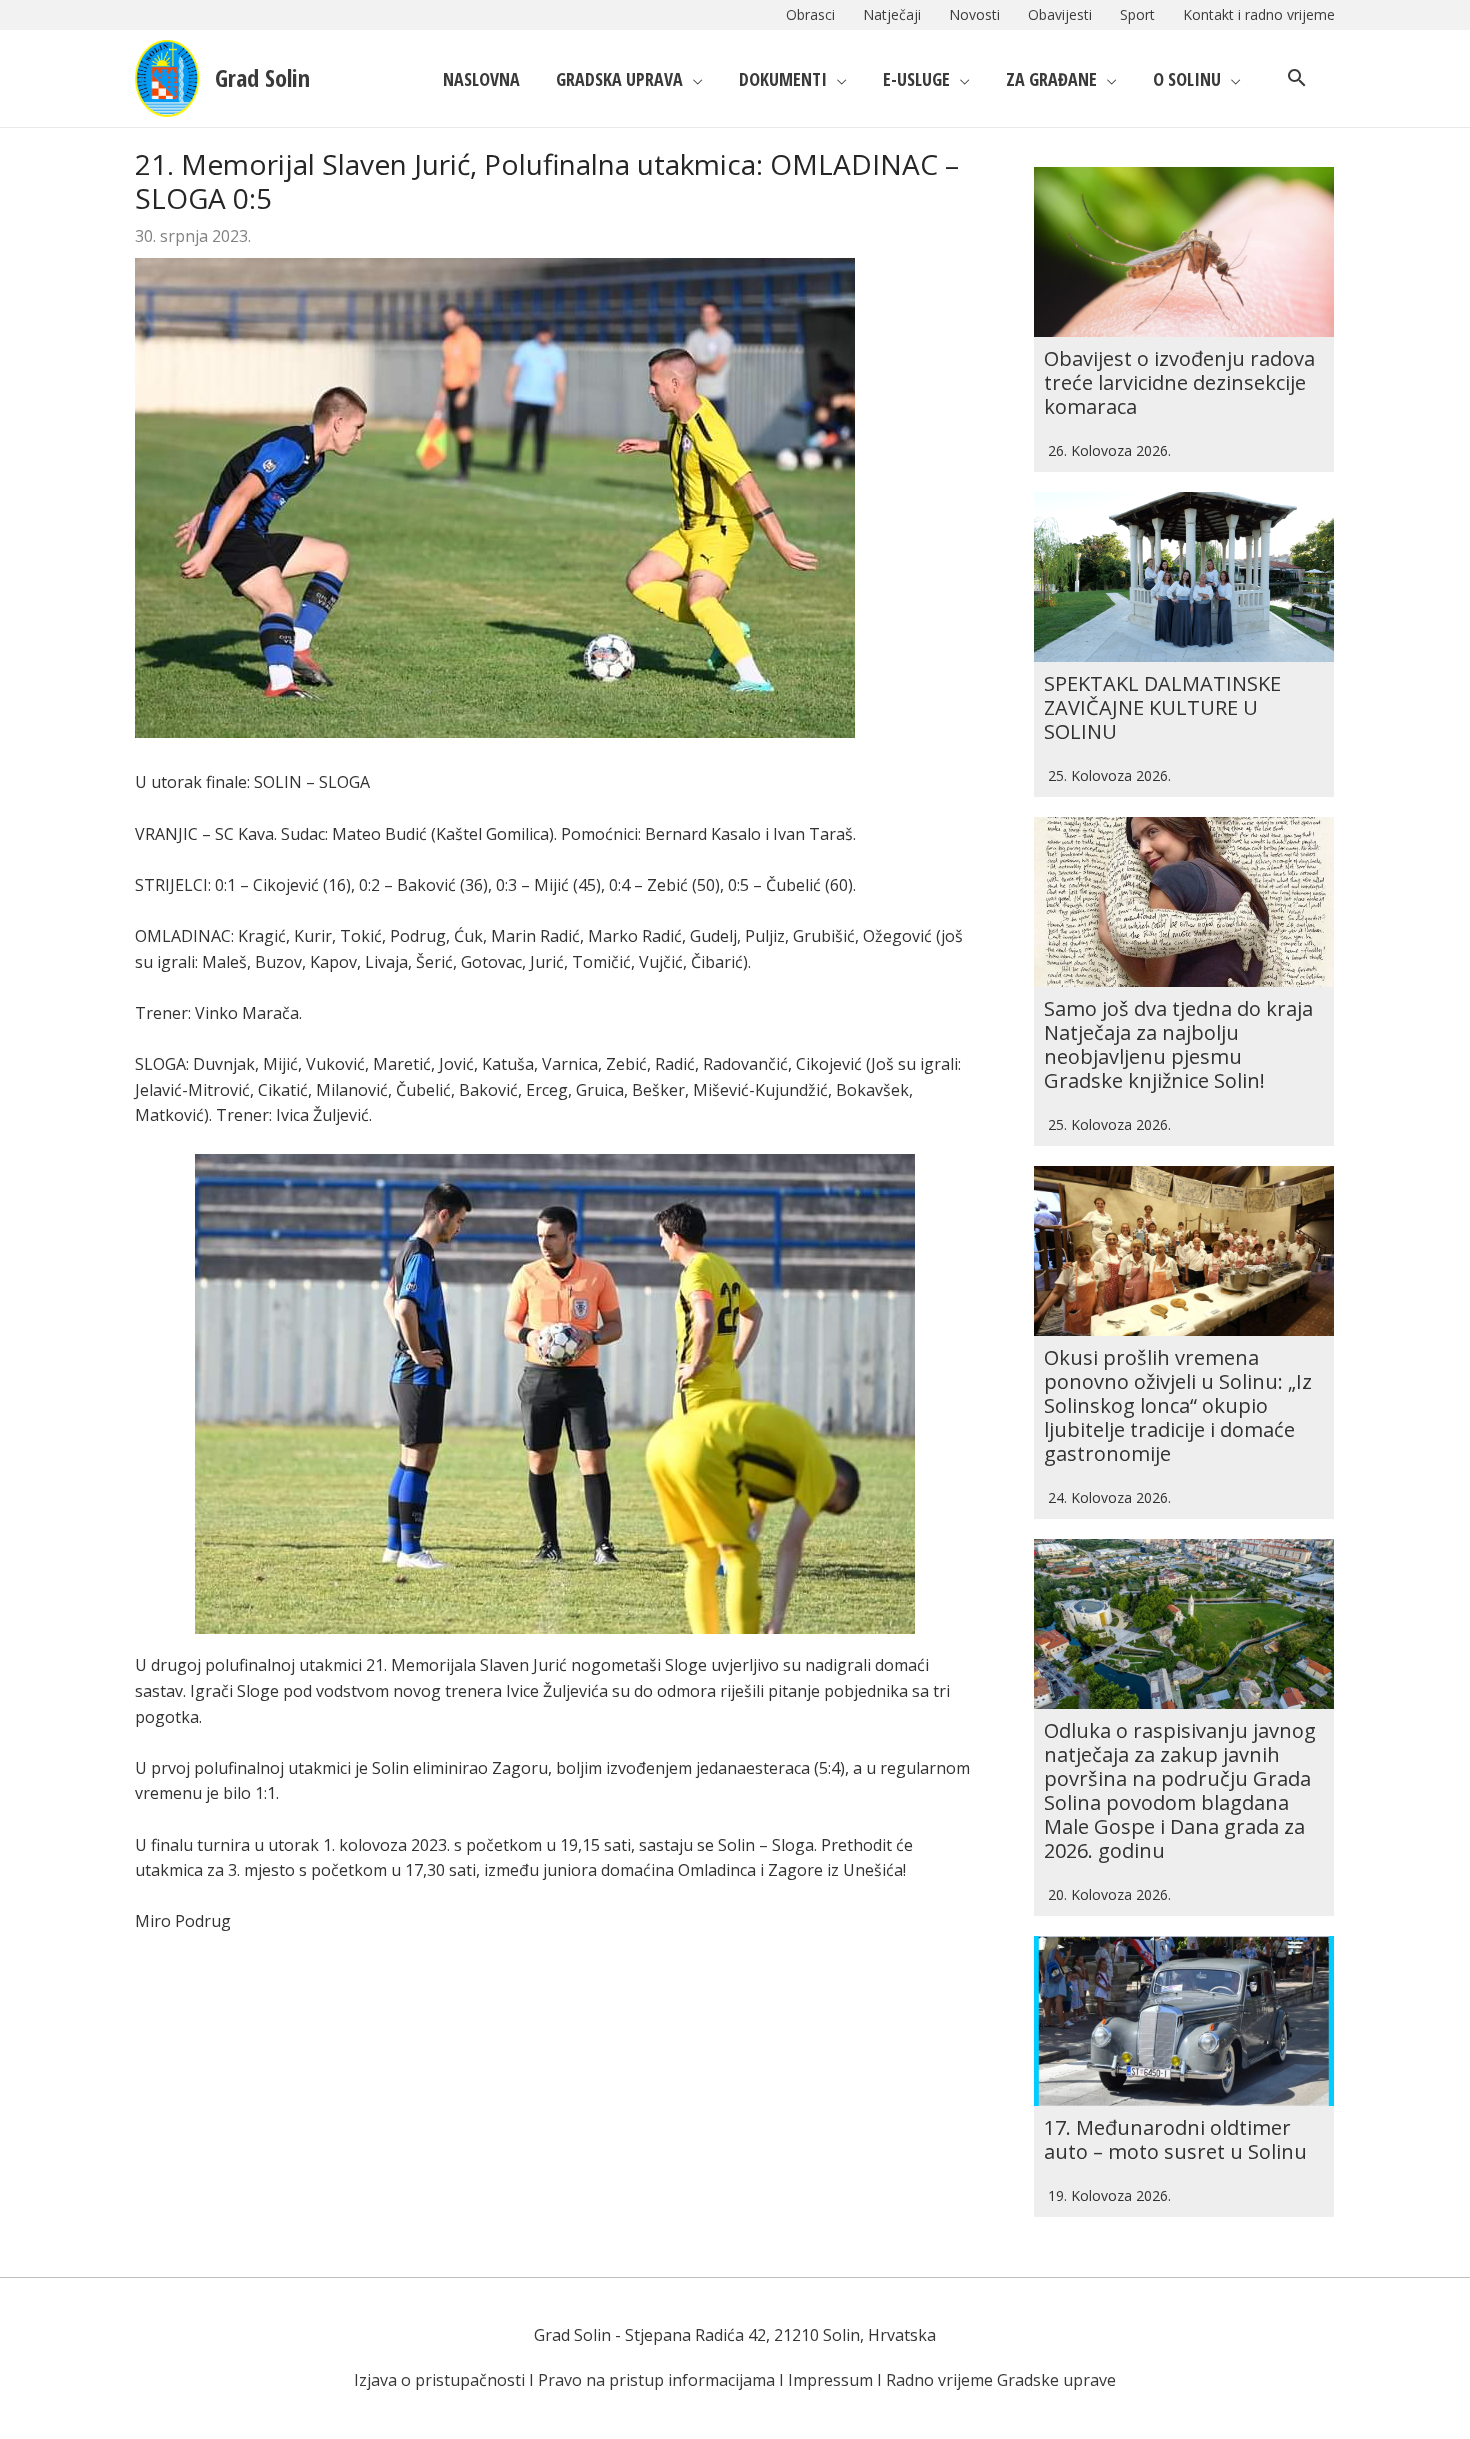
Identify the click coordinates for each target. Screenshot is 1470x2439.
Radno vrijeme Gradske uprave (1001, 2380)
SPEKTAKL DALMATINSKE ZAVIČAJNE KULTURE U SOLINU (1162, 707)
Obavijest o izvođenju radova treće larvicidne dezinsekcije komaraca (1179, 382)
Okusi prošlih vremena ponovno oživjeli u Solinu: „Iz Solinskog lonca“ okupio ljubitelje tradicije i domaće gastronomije (1178, 1405)
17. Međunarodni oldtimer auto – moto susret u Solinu (1175, 2139)
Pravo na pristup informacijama (656, 2380)
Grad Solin (262, 77)
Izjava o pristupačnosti (439, 2380)
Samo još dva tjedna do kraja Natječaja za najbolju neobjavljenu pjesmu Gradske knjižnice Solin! (1178, 1044)
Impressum (830, 2380)
